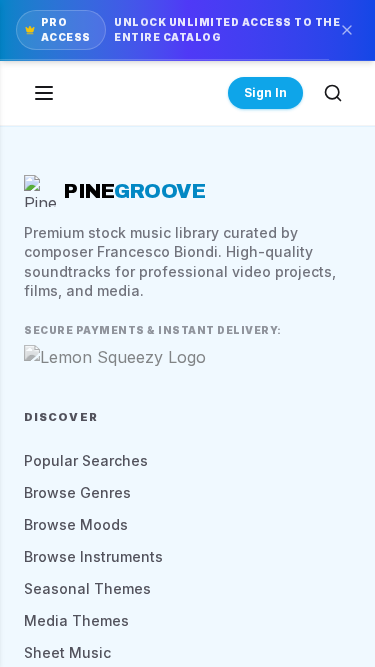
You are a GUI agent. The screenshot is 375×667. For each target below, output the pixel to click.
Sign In (265, 92)
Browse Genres (77, 492)
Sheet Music (67, 652)
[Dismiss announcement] (347, 30)
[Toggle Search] (333, 93)
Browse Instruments (93, 556)
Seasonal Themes (87, 588)
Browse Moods (76, 524)
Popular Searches (86, 460)
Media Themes (76, 620)
